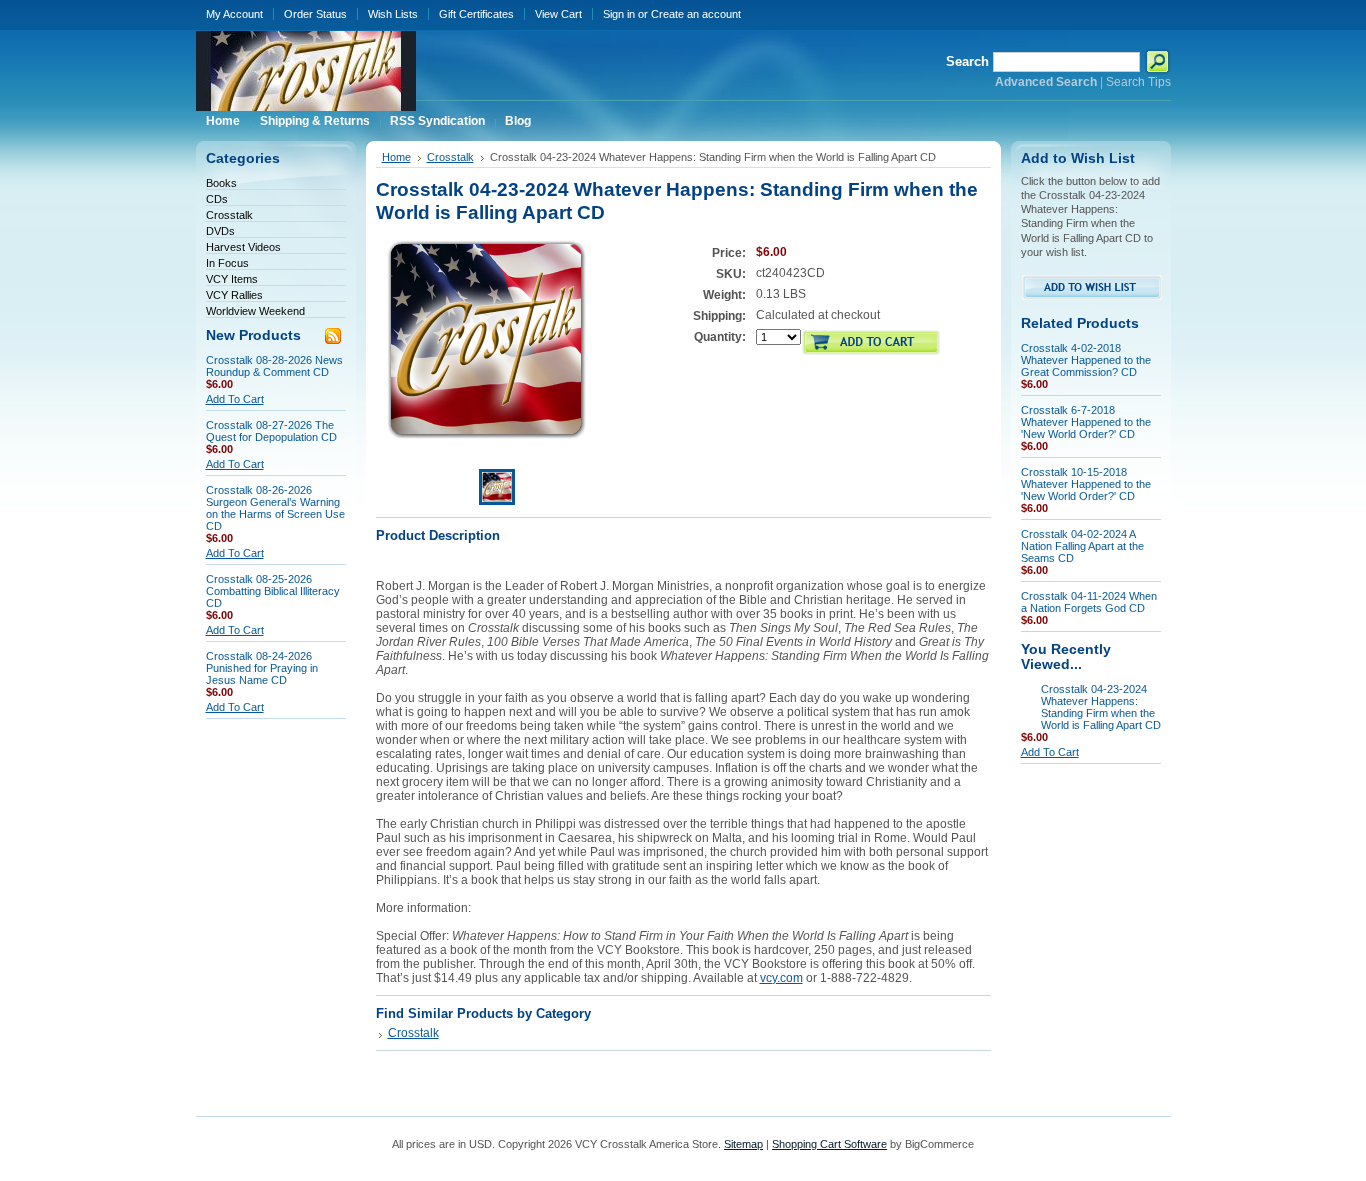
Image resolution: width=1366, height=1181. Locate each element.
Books (221, 183)
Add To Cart (235, 399)
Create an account (696, 14)
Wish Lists (393, 14)
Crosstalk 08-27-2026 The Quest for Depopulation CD (271, 431)
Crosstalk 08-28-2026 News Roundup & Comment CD (274, 366)
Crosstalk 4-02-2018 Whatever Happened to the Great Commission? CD (1086, 360)
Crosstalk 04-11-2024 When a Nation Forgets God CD (1089, 602)
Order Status (315, 14)
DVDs (220, 231)
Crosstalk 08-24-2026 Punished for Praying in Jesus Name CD (262, 668)
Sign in (619, 14)
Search (967, 61)
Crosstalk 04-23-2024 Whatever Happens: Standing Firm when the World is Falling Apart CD (1101, 707)
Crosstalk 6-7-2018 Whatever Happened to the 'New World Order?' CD (1086, 422)
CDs (217, 199)
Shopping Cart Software (829, 1144)
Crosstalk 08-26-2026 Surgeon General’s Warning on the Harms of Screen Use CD (275, 508)
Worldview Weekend (255, 311)
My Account (234, 14)
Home (396, 157)
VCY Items (232, 279)
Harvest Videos (243, 247)
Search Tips (1138, 82)
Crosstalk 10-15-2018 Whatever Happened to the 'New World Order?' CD (1086, 484)
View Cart (558, 14)
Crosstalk (229, 215)
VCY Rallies (234, 295)
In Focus (227, 263)
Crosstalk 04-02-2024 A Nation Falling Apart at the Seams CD (1082, 546)
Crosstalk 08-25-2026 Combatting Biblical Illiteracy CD (273, 591)
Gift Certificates (476, 14)
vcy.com (781, 978)
